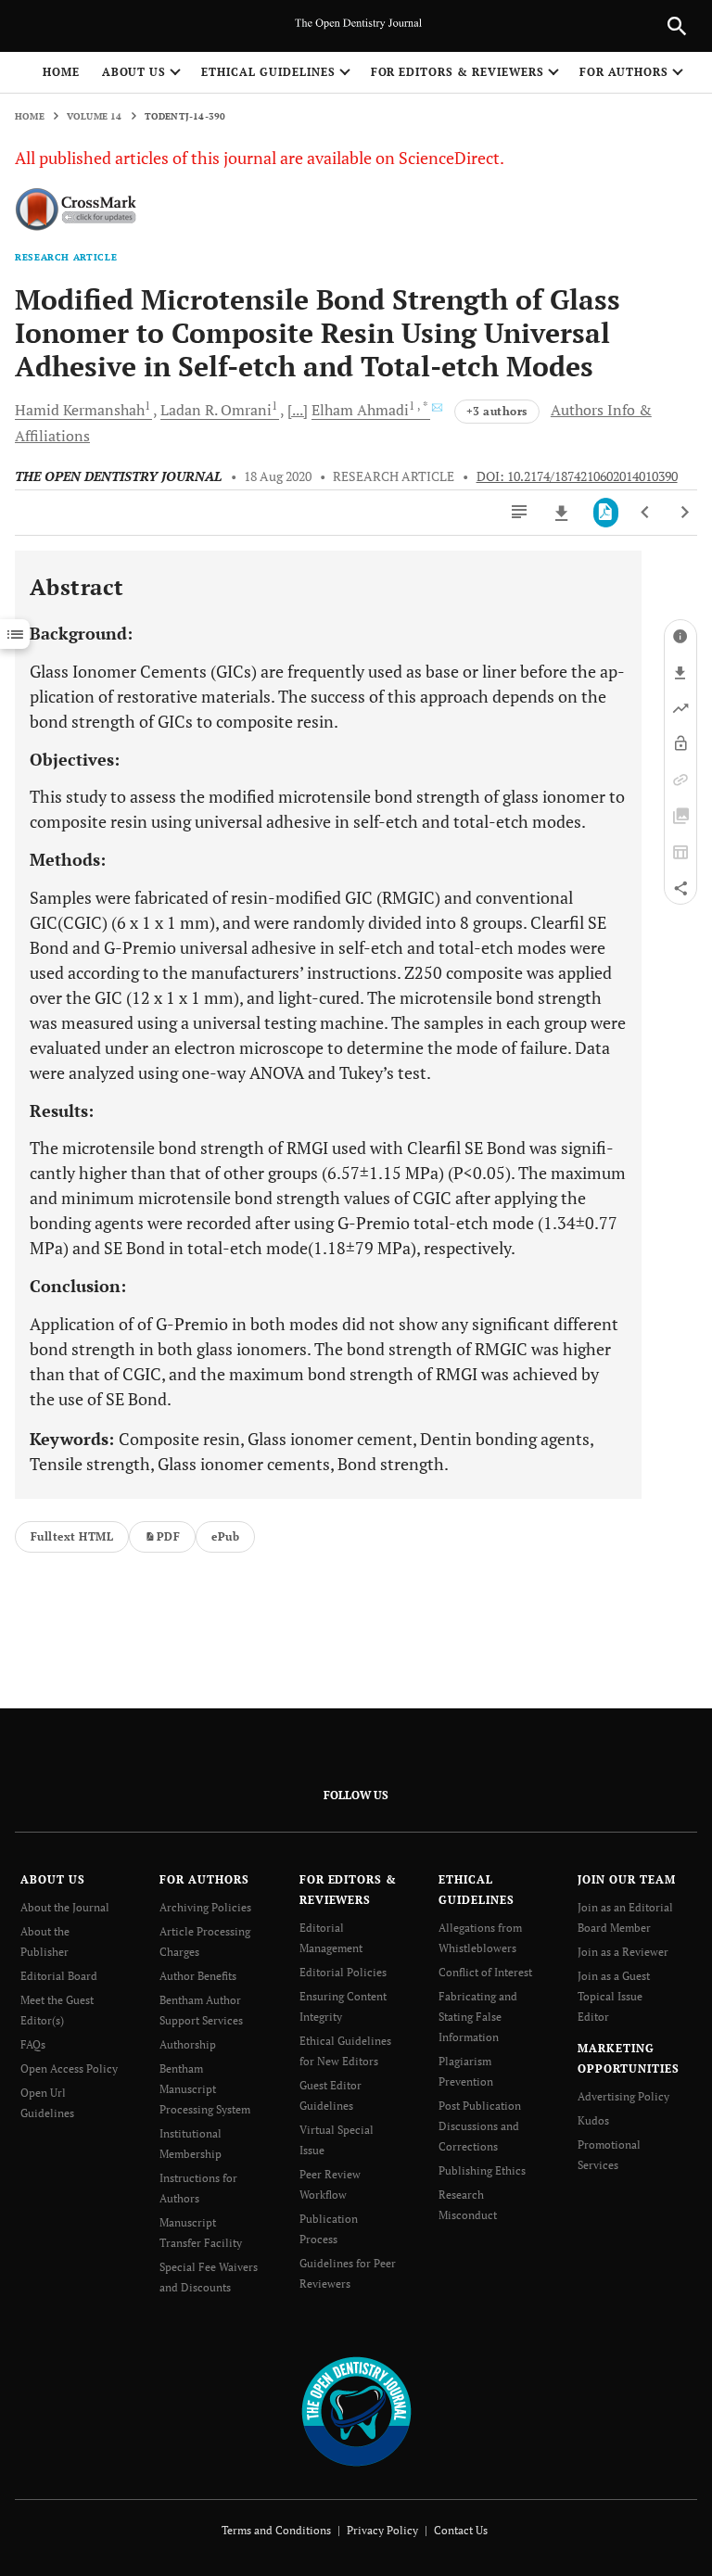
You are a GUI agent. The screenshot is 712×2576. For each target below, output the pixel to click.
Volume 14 (95, 116)
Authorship (188, 2044)
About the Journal (65, 1907)
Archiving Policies (205, 1907)
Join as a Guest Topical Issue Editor (614, 1996)
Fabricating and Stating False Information (478, 2017)
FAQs (33, 2044)
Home (61, 72)
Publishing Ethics (482, 2170)
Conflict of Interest (485, 1972)
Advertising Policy (623, 2096)
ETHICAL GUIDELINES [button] (268, 72)
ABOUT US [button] (134, 72)
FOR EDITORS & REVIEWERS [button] (458, 72)
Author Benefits (198, 1976)
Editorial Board (59, 1976)
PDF (168, 1536)
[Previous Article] (646, 513)
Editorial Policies (343, 1972)
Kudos (593, 2120)
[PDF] (606, 513)
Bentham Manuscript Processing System (205, 2089)
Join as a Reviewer (623, 1952)
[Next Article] (685, 513)
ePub (225, 1536)
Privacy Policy (382, 2530)
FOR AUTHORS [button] (624, 72)
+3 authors (497, 411)
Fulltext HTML (72, 1536)
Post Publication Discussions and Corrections (480, 2126)
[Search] (677, 26)
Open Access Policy (69, 2068)
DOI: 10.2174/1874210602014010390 (577, 476)
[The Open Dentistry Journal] (356, 2410)
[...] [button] (298, 410)
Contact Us (461, 2530)
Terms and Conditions (276, 2530)
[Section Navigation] (15, 634)
